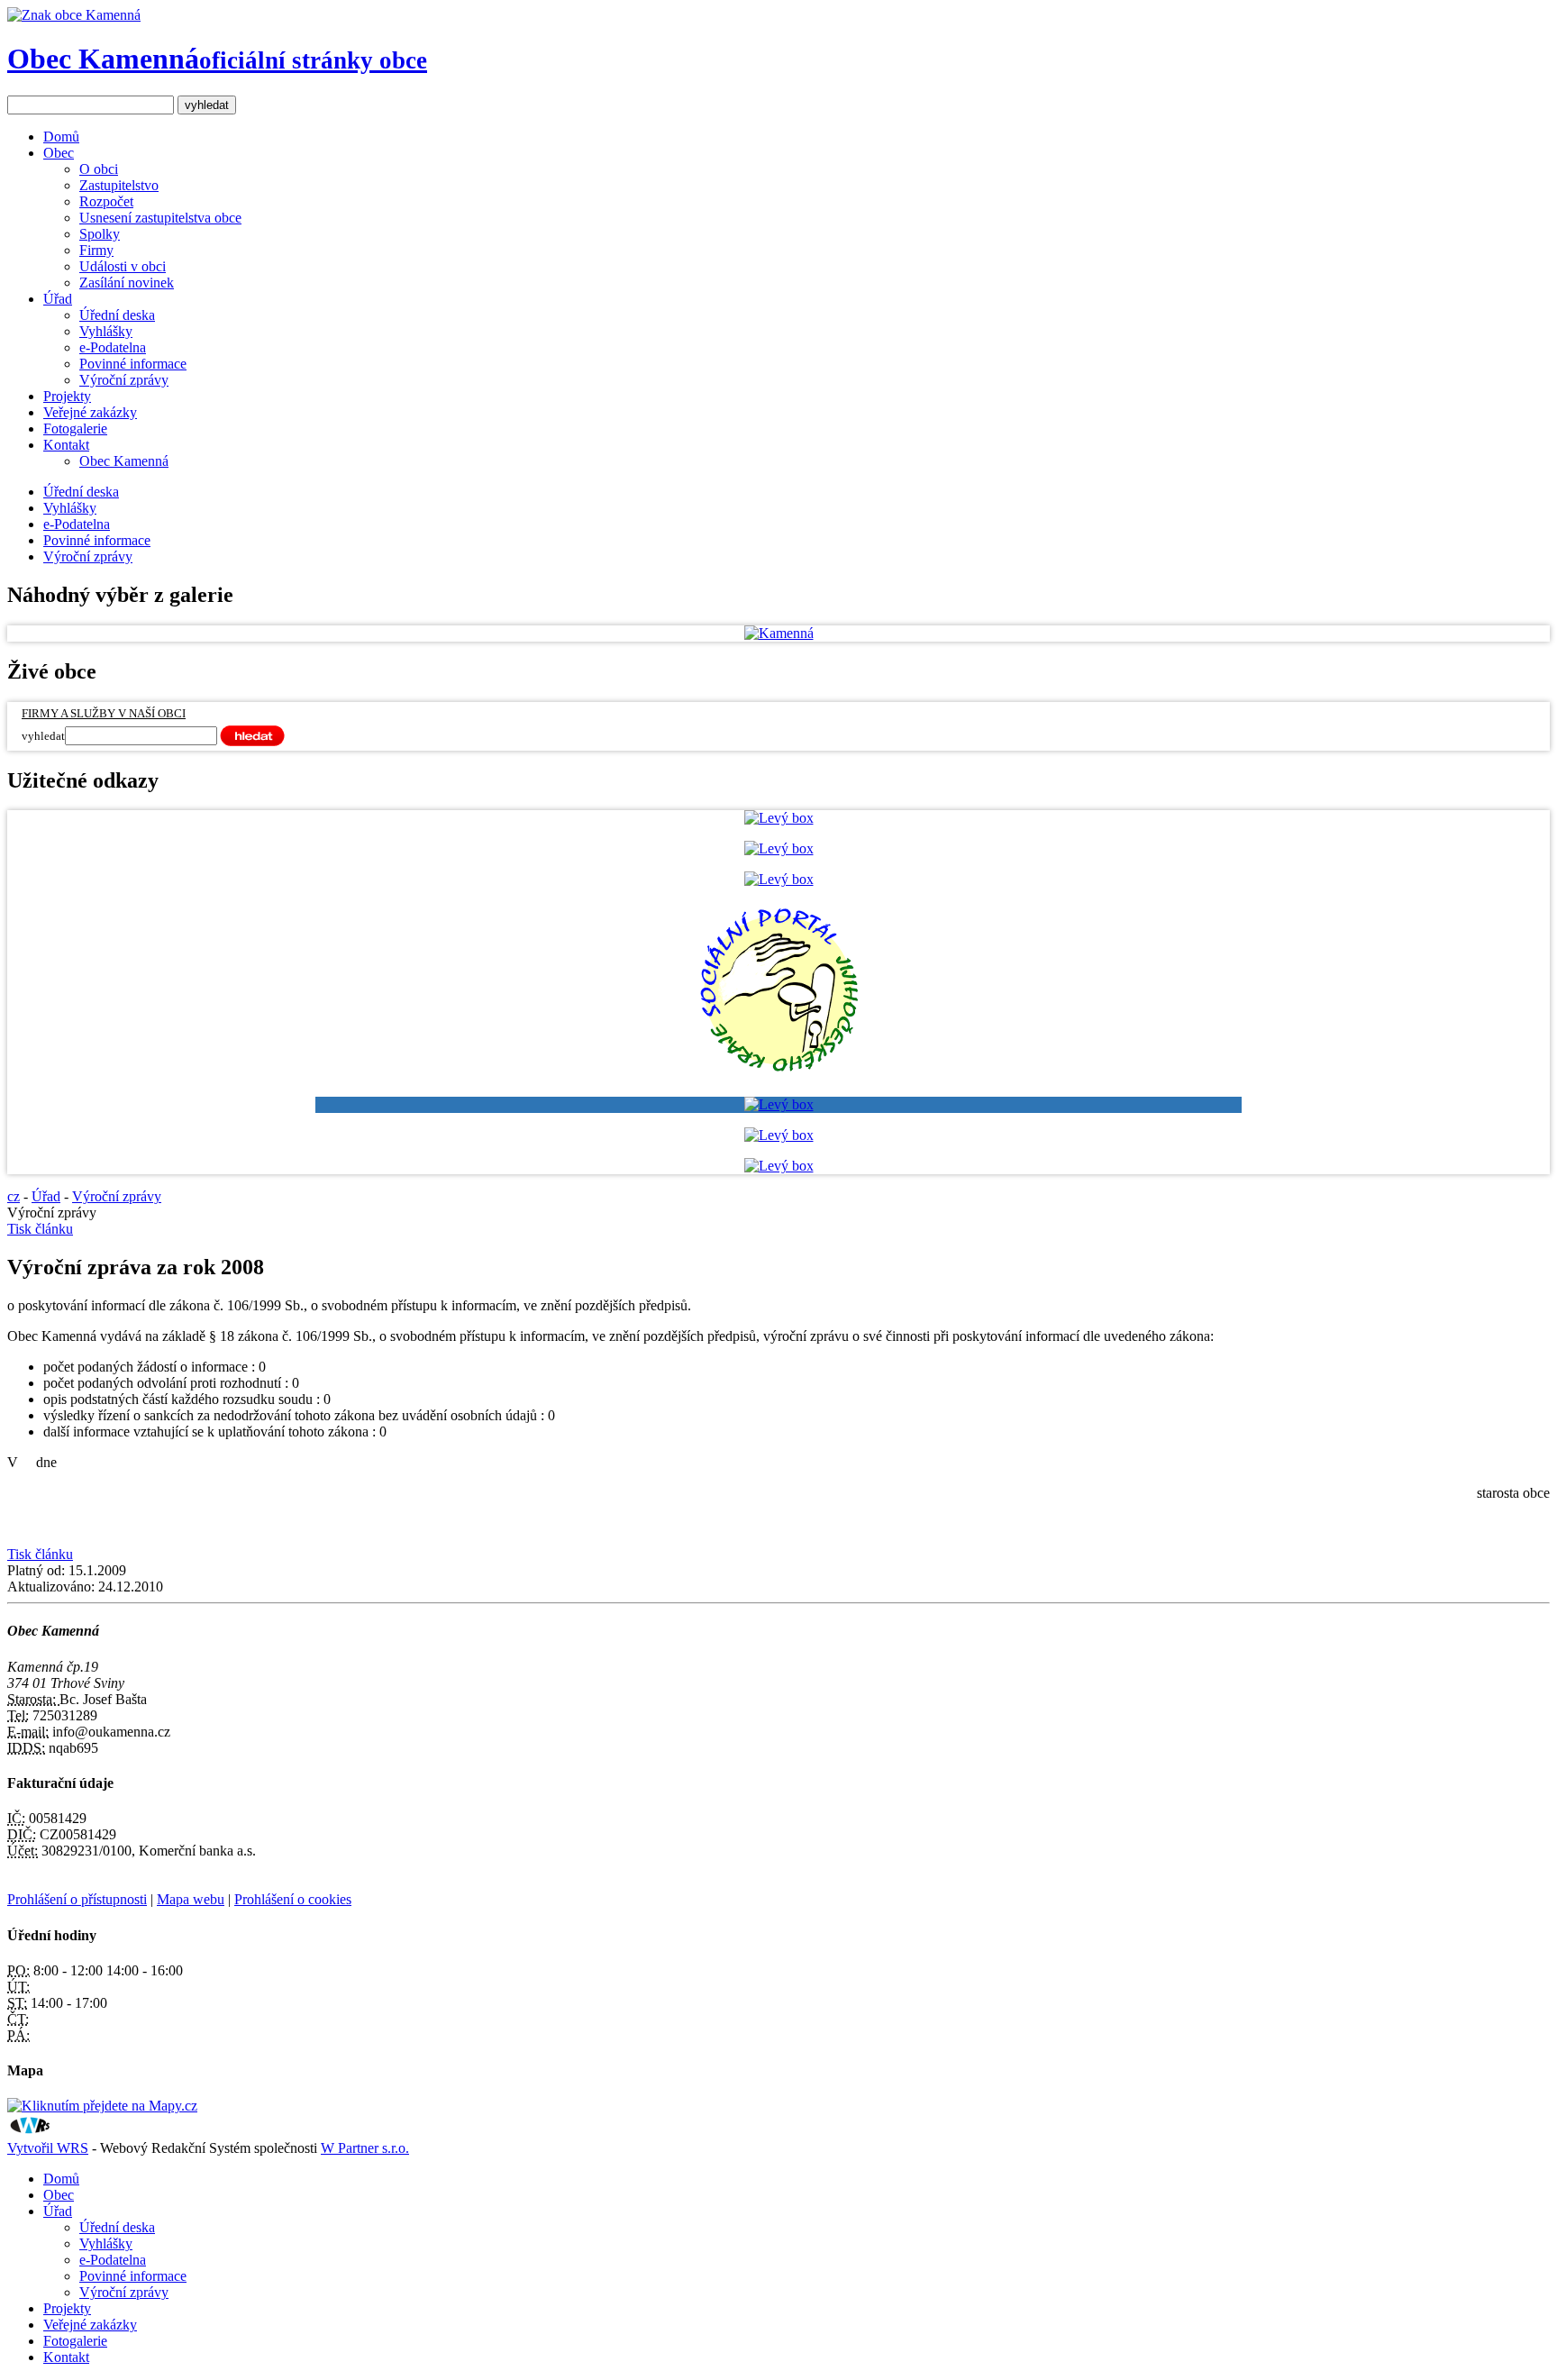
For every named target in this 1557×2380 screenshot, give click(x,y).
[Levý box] (779, 818)
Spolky (100, 234)
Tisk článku (40, 1229)
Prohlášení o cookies (293, 1899)
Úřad (58, 299)
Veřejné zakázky (90, 412)
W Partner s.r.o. (365, 2148)
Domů (61, 137)
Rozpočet (106, 201)
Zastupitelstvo (119, 185)
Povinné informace (133, 364)
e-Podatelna (113, 347)
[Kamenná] (779, 633)
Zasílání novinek (127, 283)
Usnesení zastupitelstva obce (160, 218)
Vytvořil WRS (48, 2148)
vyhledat (43, 736)
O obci (99, 169)
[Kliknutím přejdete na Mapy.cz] (102, 2106)
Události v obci (123, 266)
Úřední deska (117, 315)
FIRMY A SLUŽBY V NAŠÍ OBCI (104, 713)
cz (14, 1196)
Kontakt (66, 445)
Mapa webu (191, 1899)
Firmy (96, 250)
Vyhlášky (106, 331)
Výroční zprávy (124, 380)
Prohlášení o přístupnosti (77, 1899)
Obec (59, 153)
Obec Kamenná (217, 59)
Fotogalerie (75, 429)
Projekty (67, 396)
